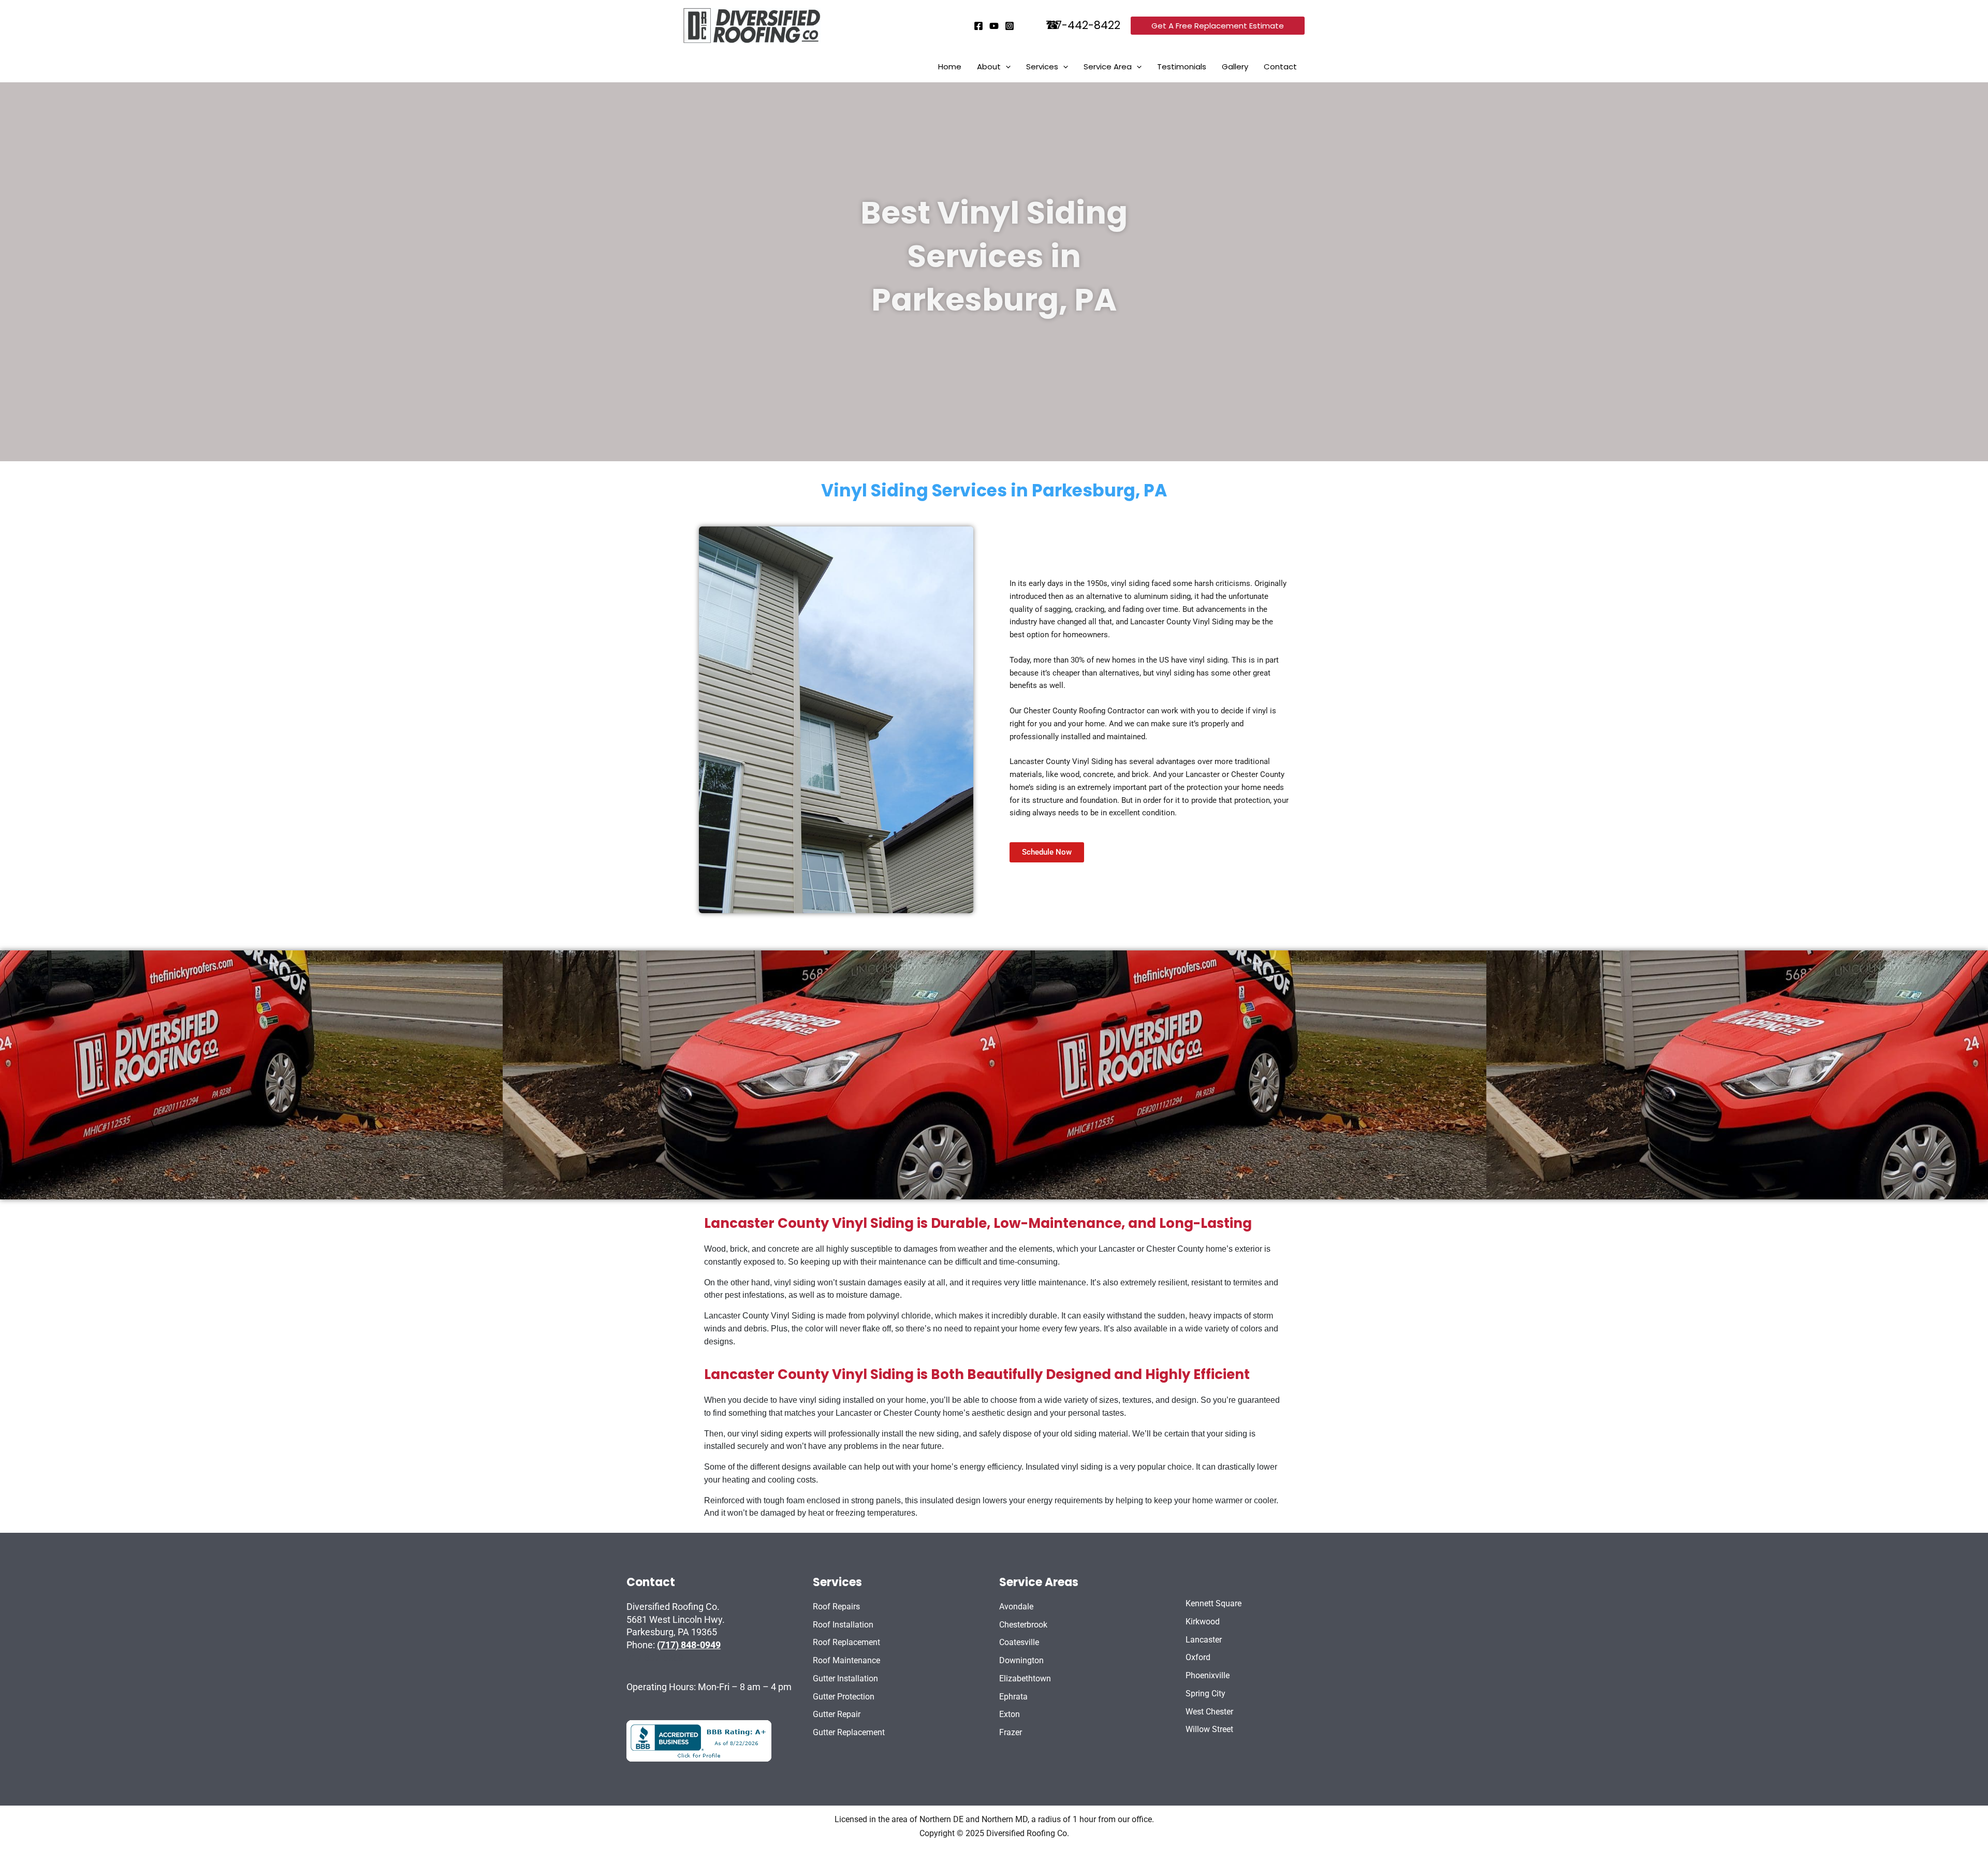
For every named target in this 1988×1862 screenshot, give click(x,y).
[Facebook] (978, 26)
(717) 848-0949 (689, 1645)
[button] (1218, 26)
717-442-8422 (1083, 25)
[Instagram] (1010, 26)
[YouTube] (994, 26)
